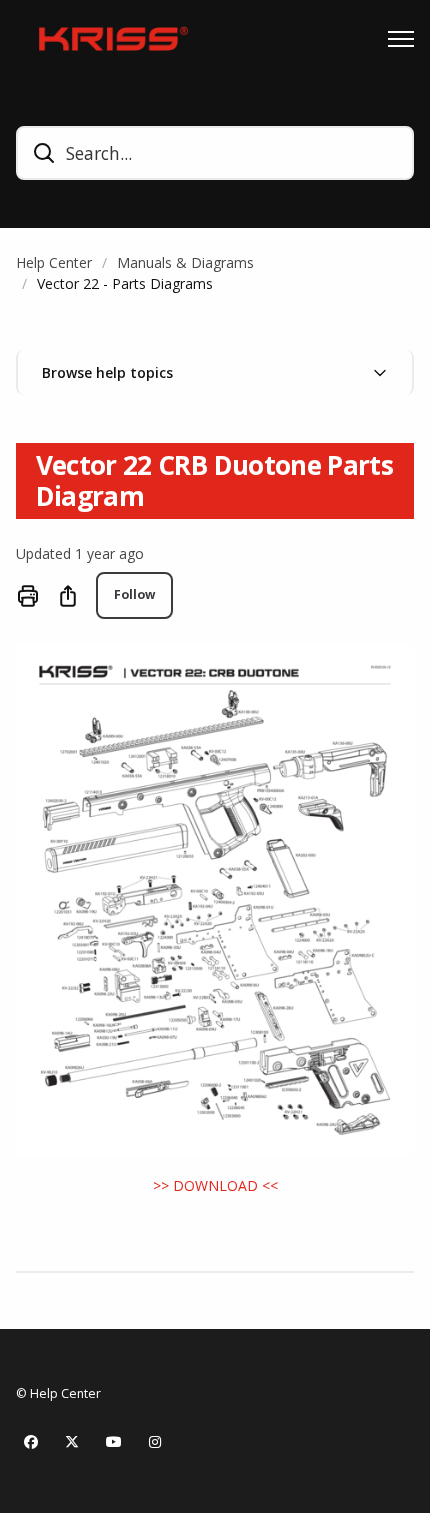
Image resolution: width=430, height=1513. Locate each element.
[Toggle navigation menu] (401, 39)
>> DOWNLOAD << (215, 1185)
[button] (215, 372)
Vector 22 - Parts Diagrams (125, 283)
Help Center (54, 262)
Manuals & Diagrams (185, 262)
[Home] (108, 39)
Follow (134, 594)
